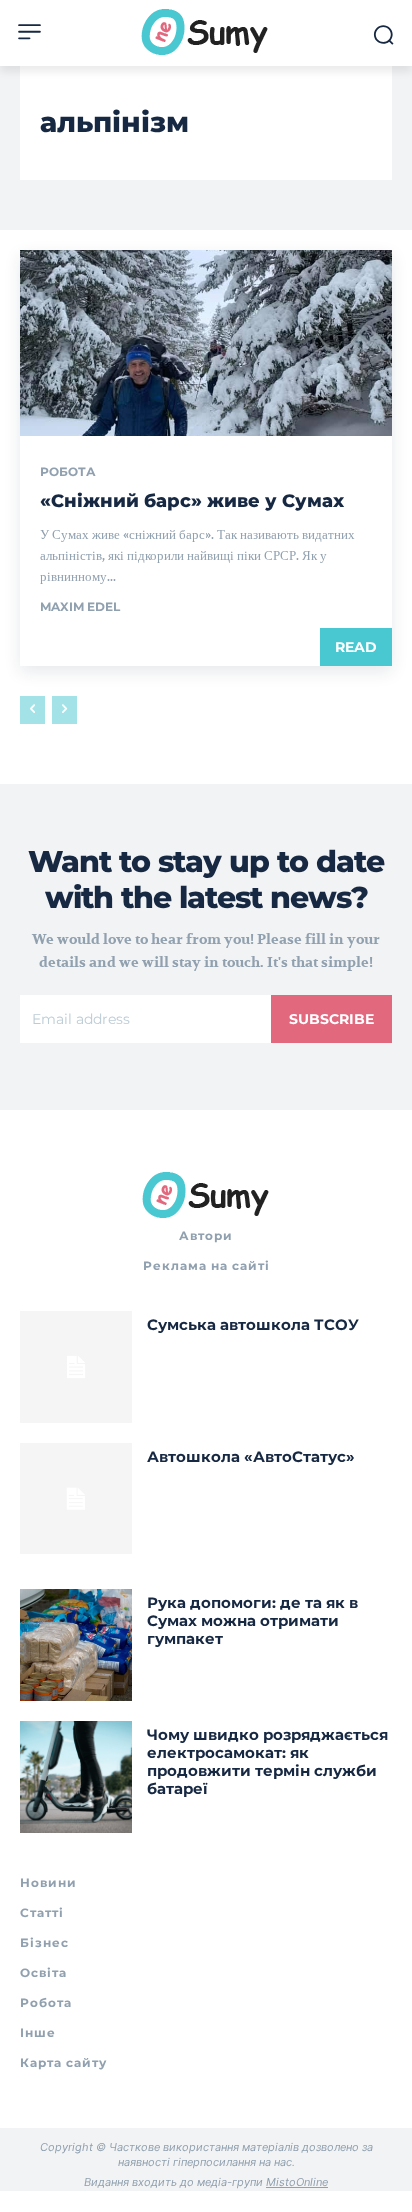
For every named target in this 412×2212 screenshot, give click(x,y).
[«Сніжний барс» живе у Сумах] (206, 343)
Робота (68, 472)
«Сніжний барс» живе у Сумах (192, 501)
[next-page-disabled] (64, 710)
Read (356, 647)
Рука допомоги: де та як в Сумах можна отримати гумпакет (252, 1620)
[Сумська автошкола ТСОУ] (76, 1367)
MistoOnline (297, 2182)
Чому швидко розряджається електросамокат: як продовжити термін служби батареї (267, 1761)
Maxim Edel (80, 606)
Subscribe (331, 1019)
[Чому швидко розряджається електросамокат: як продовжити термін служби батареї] (76, 1777)
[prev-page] (32, 710)
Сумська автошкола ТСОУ (253, 1324)
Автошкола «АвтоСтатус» (251, 1456)
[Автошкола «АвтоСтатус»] (76, 1499)
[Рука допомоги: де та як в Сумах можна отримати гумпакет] (76, 1645)
